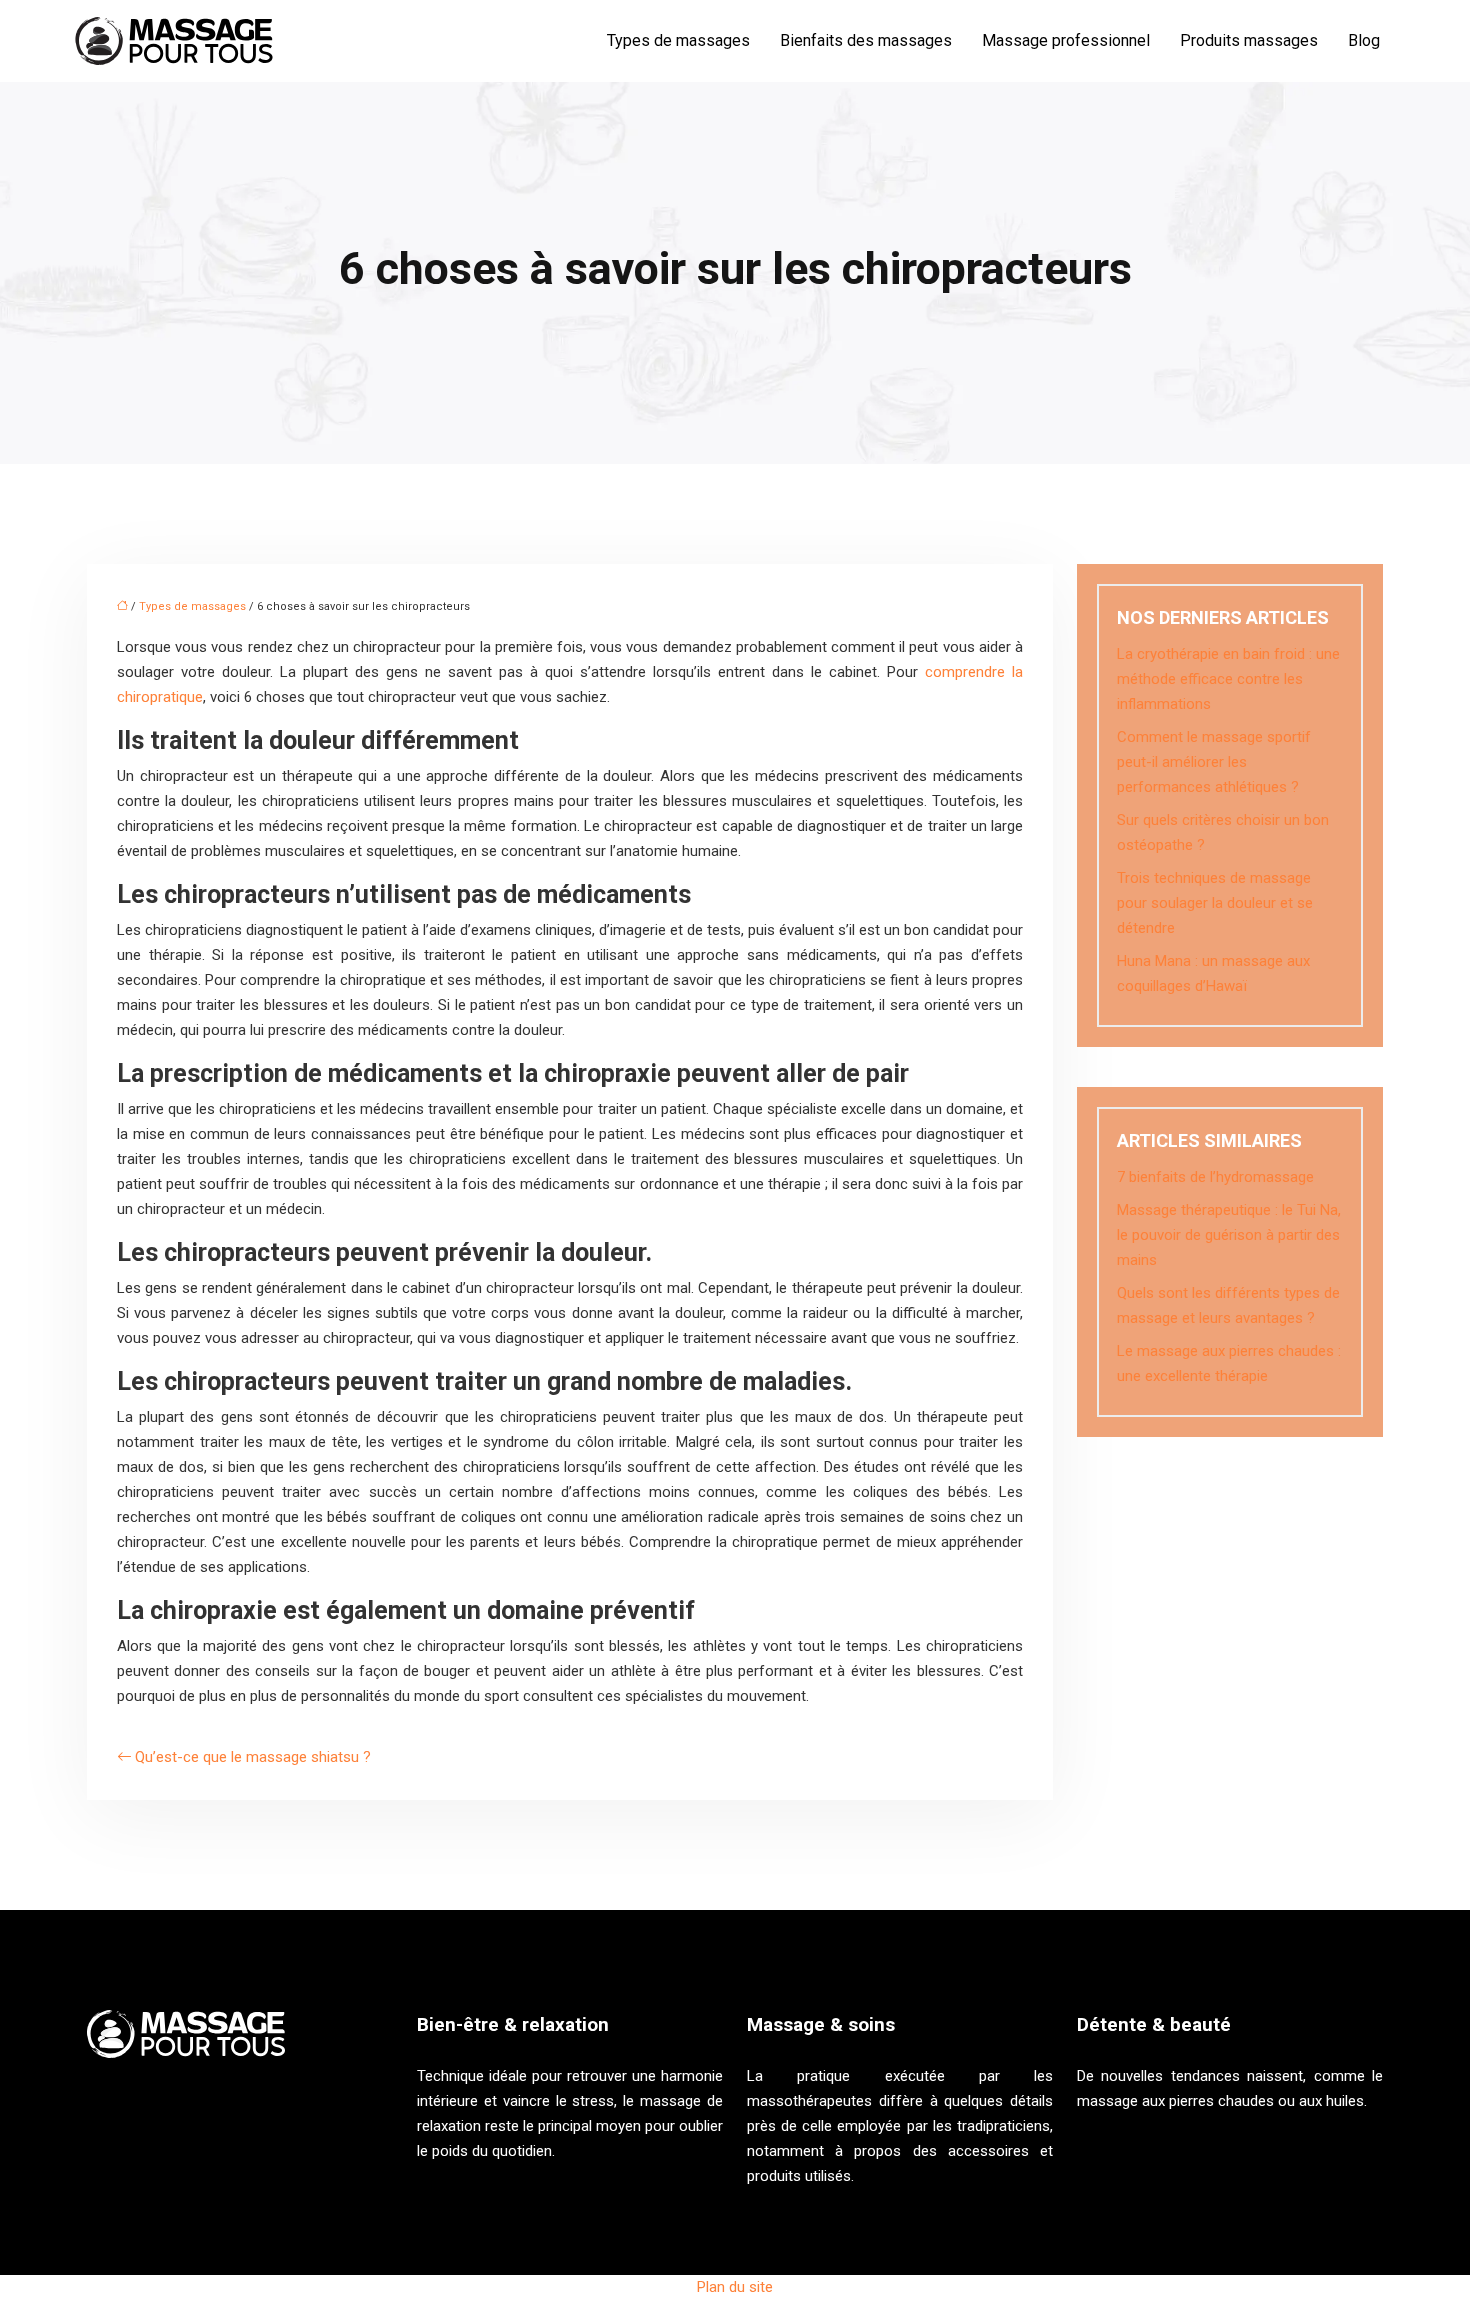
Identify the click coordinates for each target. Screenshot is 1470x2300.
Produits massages (1249, 40)
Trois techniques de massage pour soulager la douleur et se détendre (1215, 903)
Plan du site (735, 2287)
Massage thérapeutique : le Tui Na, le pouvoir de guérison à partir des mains (1229, 1235)
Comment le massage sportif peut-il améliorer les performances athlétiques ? (1214, 762)
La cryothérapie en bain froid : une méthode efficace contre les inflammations (1228, 679)
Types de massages (678, 40)
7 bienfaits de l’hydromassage (1215, 1177)
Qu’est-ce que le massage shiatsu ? (253, 1757)
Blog (1364, 40)
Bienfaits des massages (866, 40)
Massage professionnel (1066, 40)
